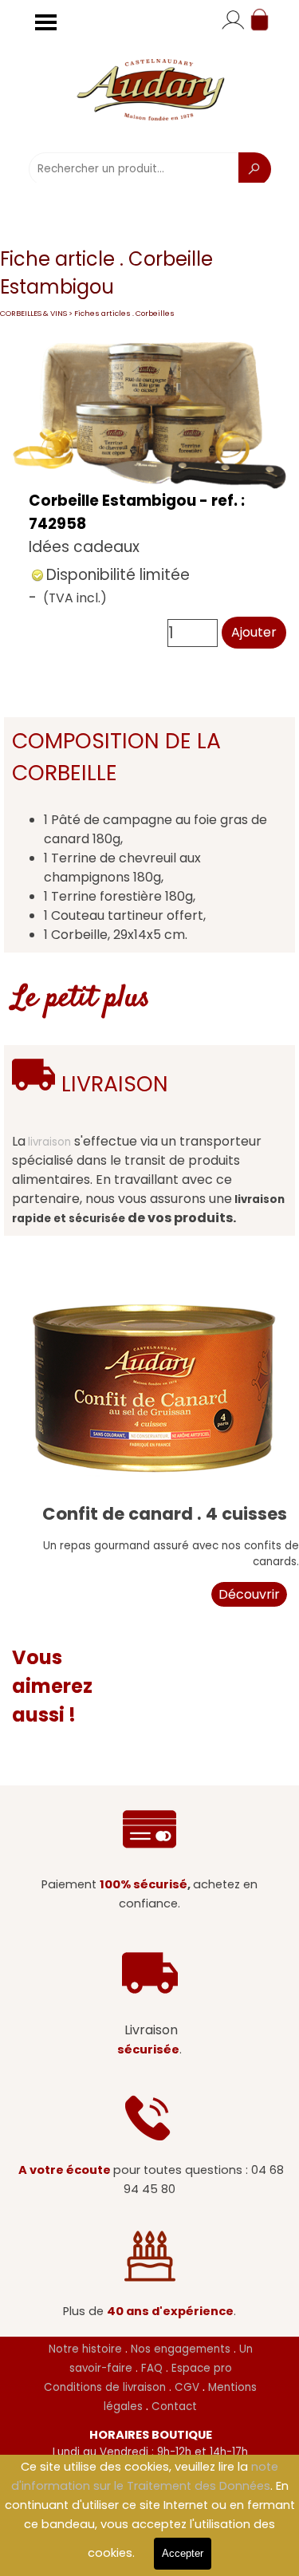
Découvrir (249, 1594)
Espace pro (202, 2368)
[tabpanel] (149, 835)
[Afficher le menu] (46, 22)
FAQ (150, 2368)
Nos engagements (181, 2349)
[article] (149, 495)
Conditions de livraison (105, 2387)
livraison (49, 1142)
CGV (187, 2387)
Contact (174, 2406)
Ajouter (254, 632)
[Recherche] (255, 169)
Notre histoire (85, 2349)
